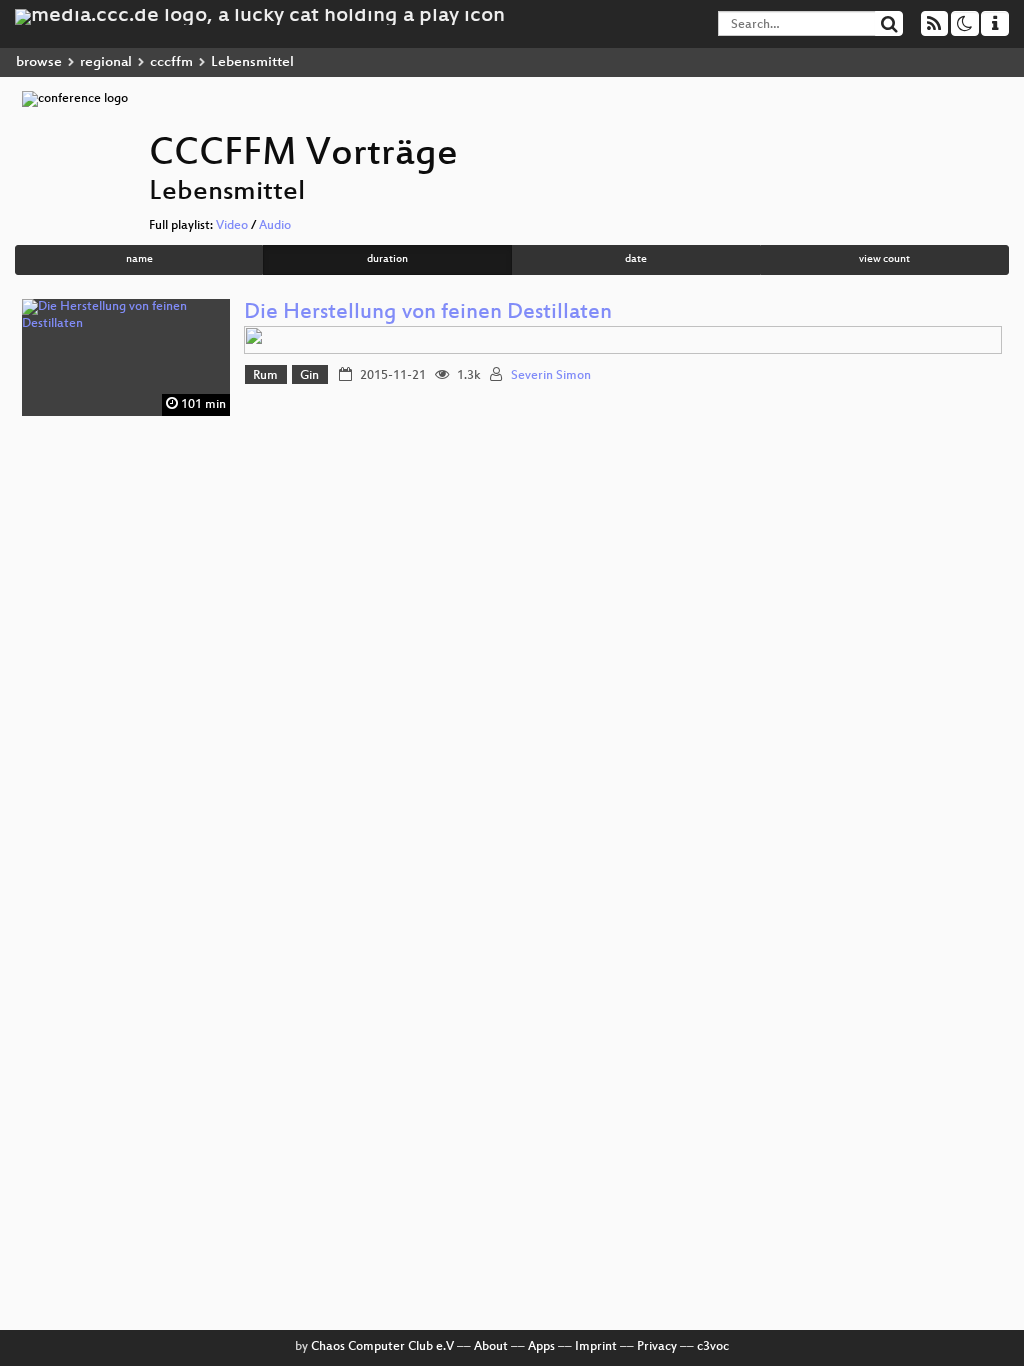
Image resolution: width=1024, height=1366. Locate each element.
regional (106, 62)
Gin (309, 376)
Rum (265, 376)
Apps (541, 1347)
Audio (275, 226)
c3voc (713, 1347)
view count (884, 259)
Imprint (596, 1347)
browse (39, 62)
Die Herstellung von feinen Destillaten (428, 313)
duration (387, 259)
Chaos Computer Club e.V (382, 1347)
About (491, 1347)
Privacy (657, 1347)
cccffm (171, 62)
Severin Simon (551, 376)
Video (232, 226)
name (139, 259)
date (636, 259)
